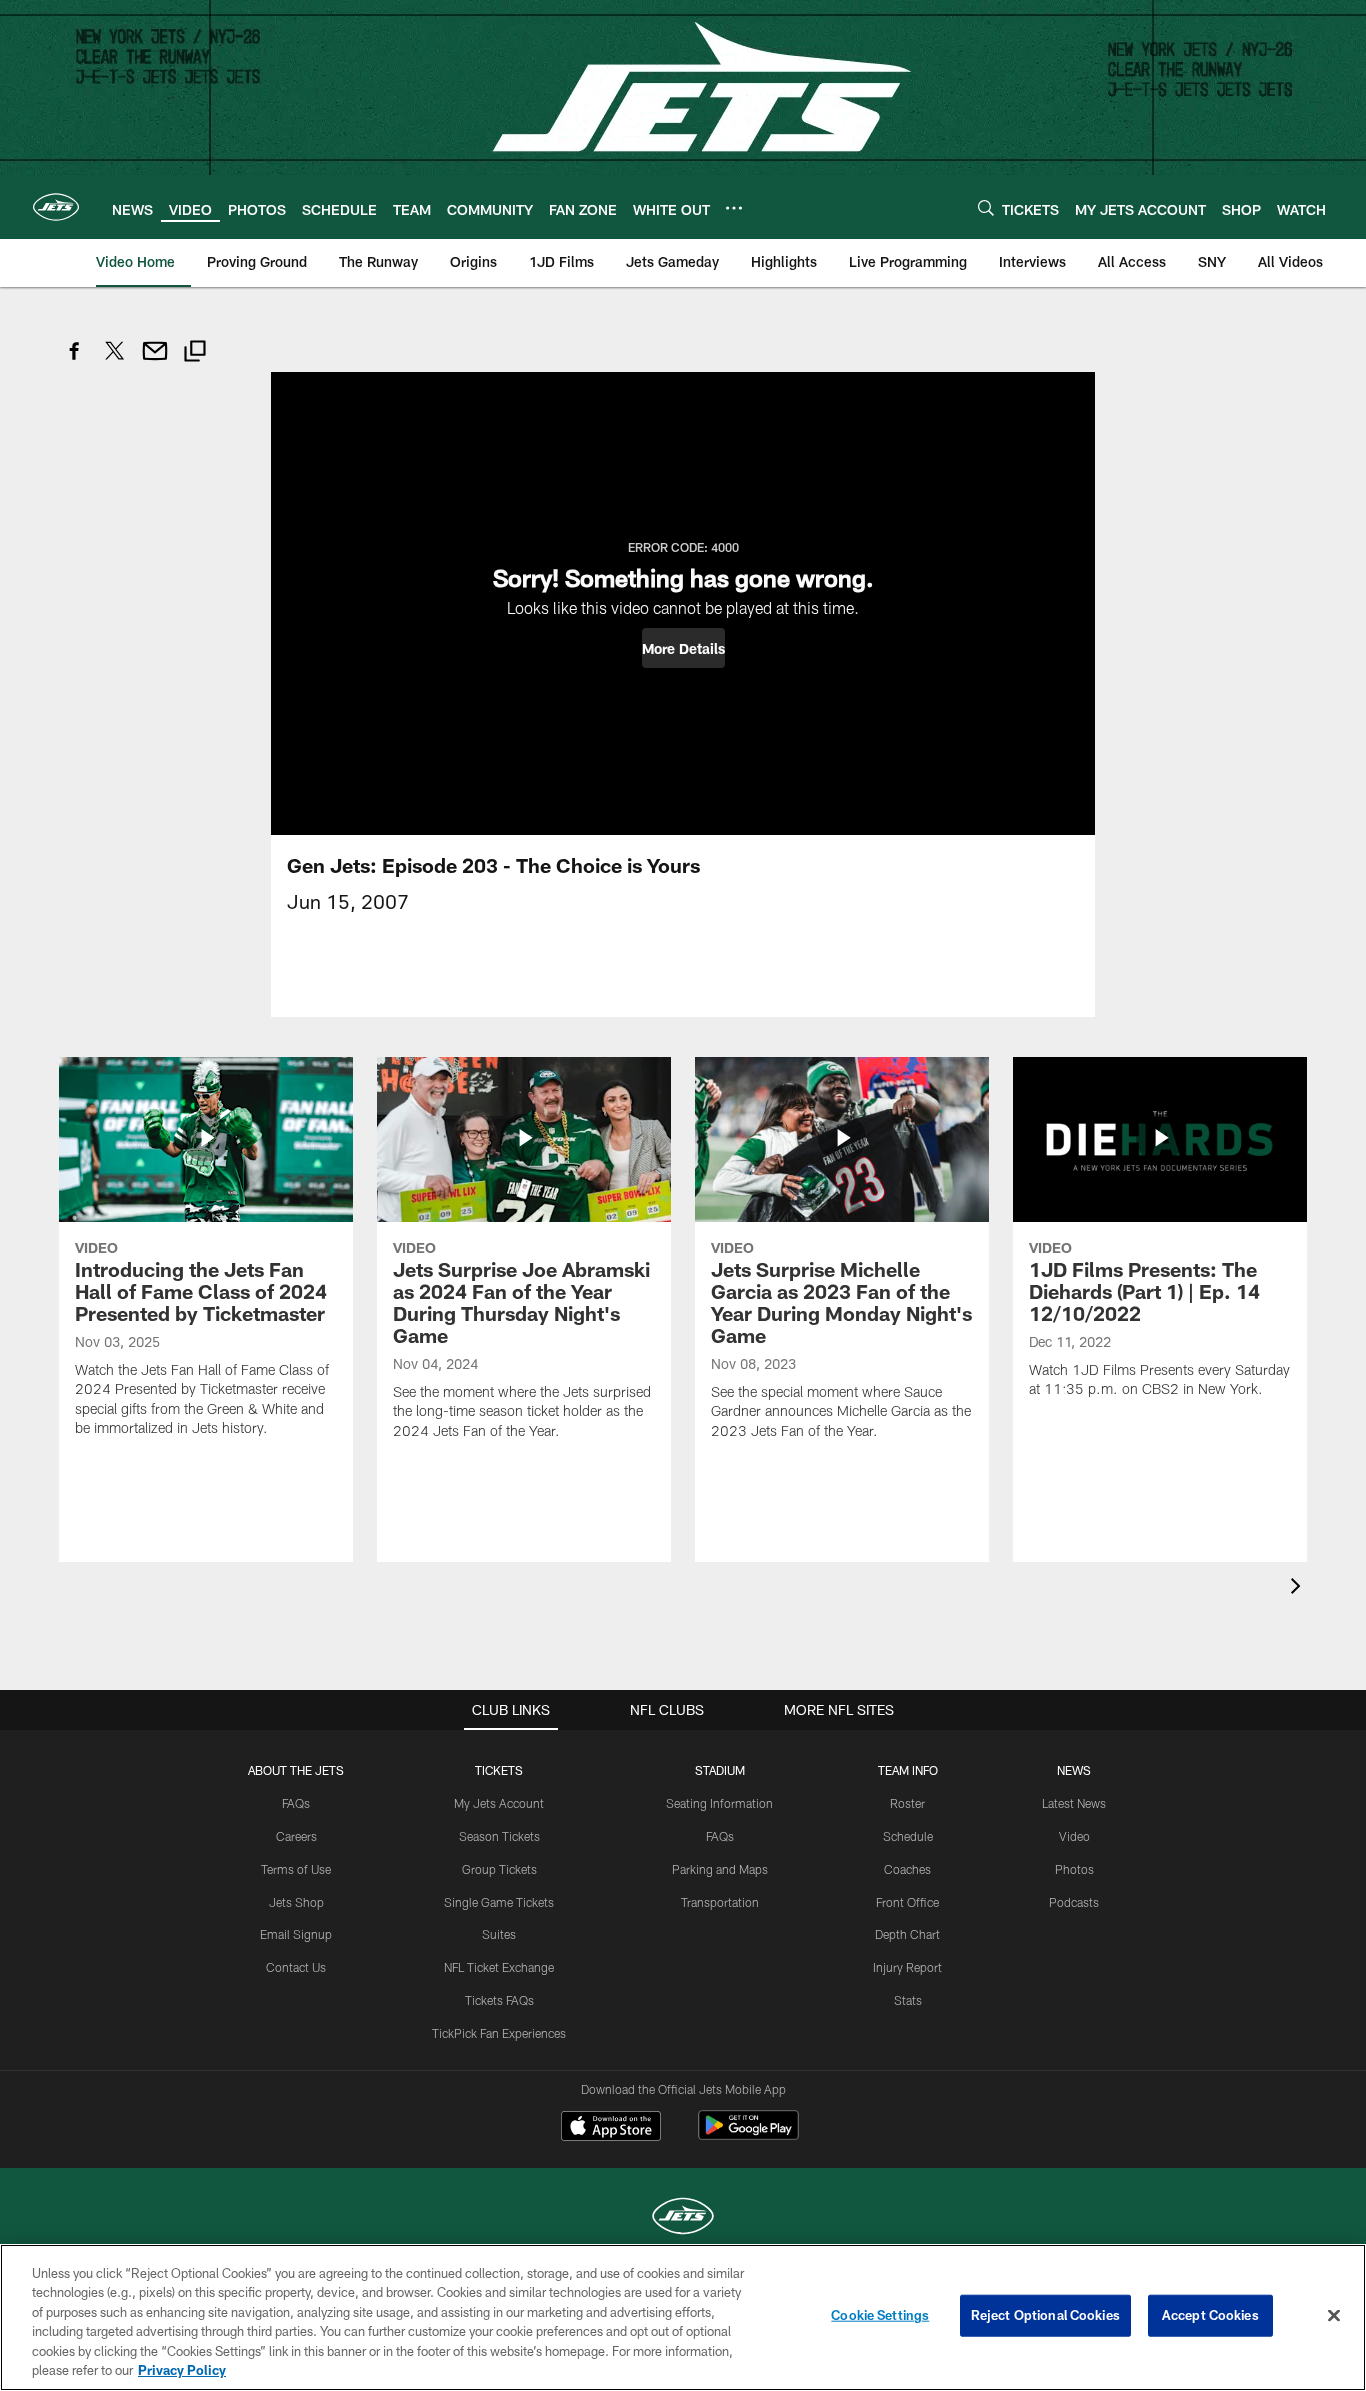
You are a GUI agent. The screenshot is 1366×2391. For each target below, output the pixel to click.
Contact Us (296, 1967)
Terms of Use (296, 1869)
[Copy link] (195, 353)
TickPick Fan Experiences (499, 2033)
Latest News (1074, 1803)
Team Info (908, 1770)
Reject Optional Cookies (1045, 2315)
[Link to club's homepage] (56, 207)
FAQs (296, 1803)
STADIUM (720, 1770)
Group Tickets (499, 1869)
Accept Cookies (1210, 2315)
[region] (683, 2317)
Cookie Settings (880, 2315)
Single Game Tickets (499, 1902)
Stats (908, 2000)
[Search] (986, 207)
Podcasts (1074, 1902)
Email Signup (296, 1934)
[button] (683, 648)
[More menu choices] (734, 208)
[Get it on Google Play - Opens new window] (748, 2135)
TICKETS (499, 1770)
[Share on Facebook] (75, 361)
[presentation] (1299, 1588)
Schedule (908, 1836)
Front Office (907, 1902)
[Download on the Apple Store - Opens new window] (611, 2128)
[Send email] (155, 361)
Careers (296, 1836)
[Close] (1334, 2316)
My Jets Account (499, 1803)
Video (1074, 1836)
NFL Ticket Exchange (499, 1967)
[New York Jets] (683, 2218)
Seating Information (719, 1803)
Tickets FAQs (499, 2000)
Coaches (907, 1869)
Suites (499, 1934)
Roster (907, 1803)
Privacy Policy (182, 2370)
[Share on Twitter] (115, 361)
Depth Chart (907, 1934)
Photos (1074, 1869)
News (1074, 1770)
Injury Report (907, 1967)
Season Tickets (499, 1836)
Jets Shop (296, 1902)
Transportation (720, 1902)
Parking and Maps (720, 1869)
